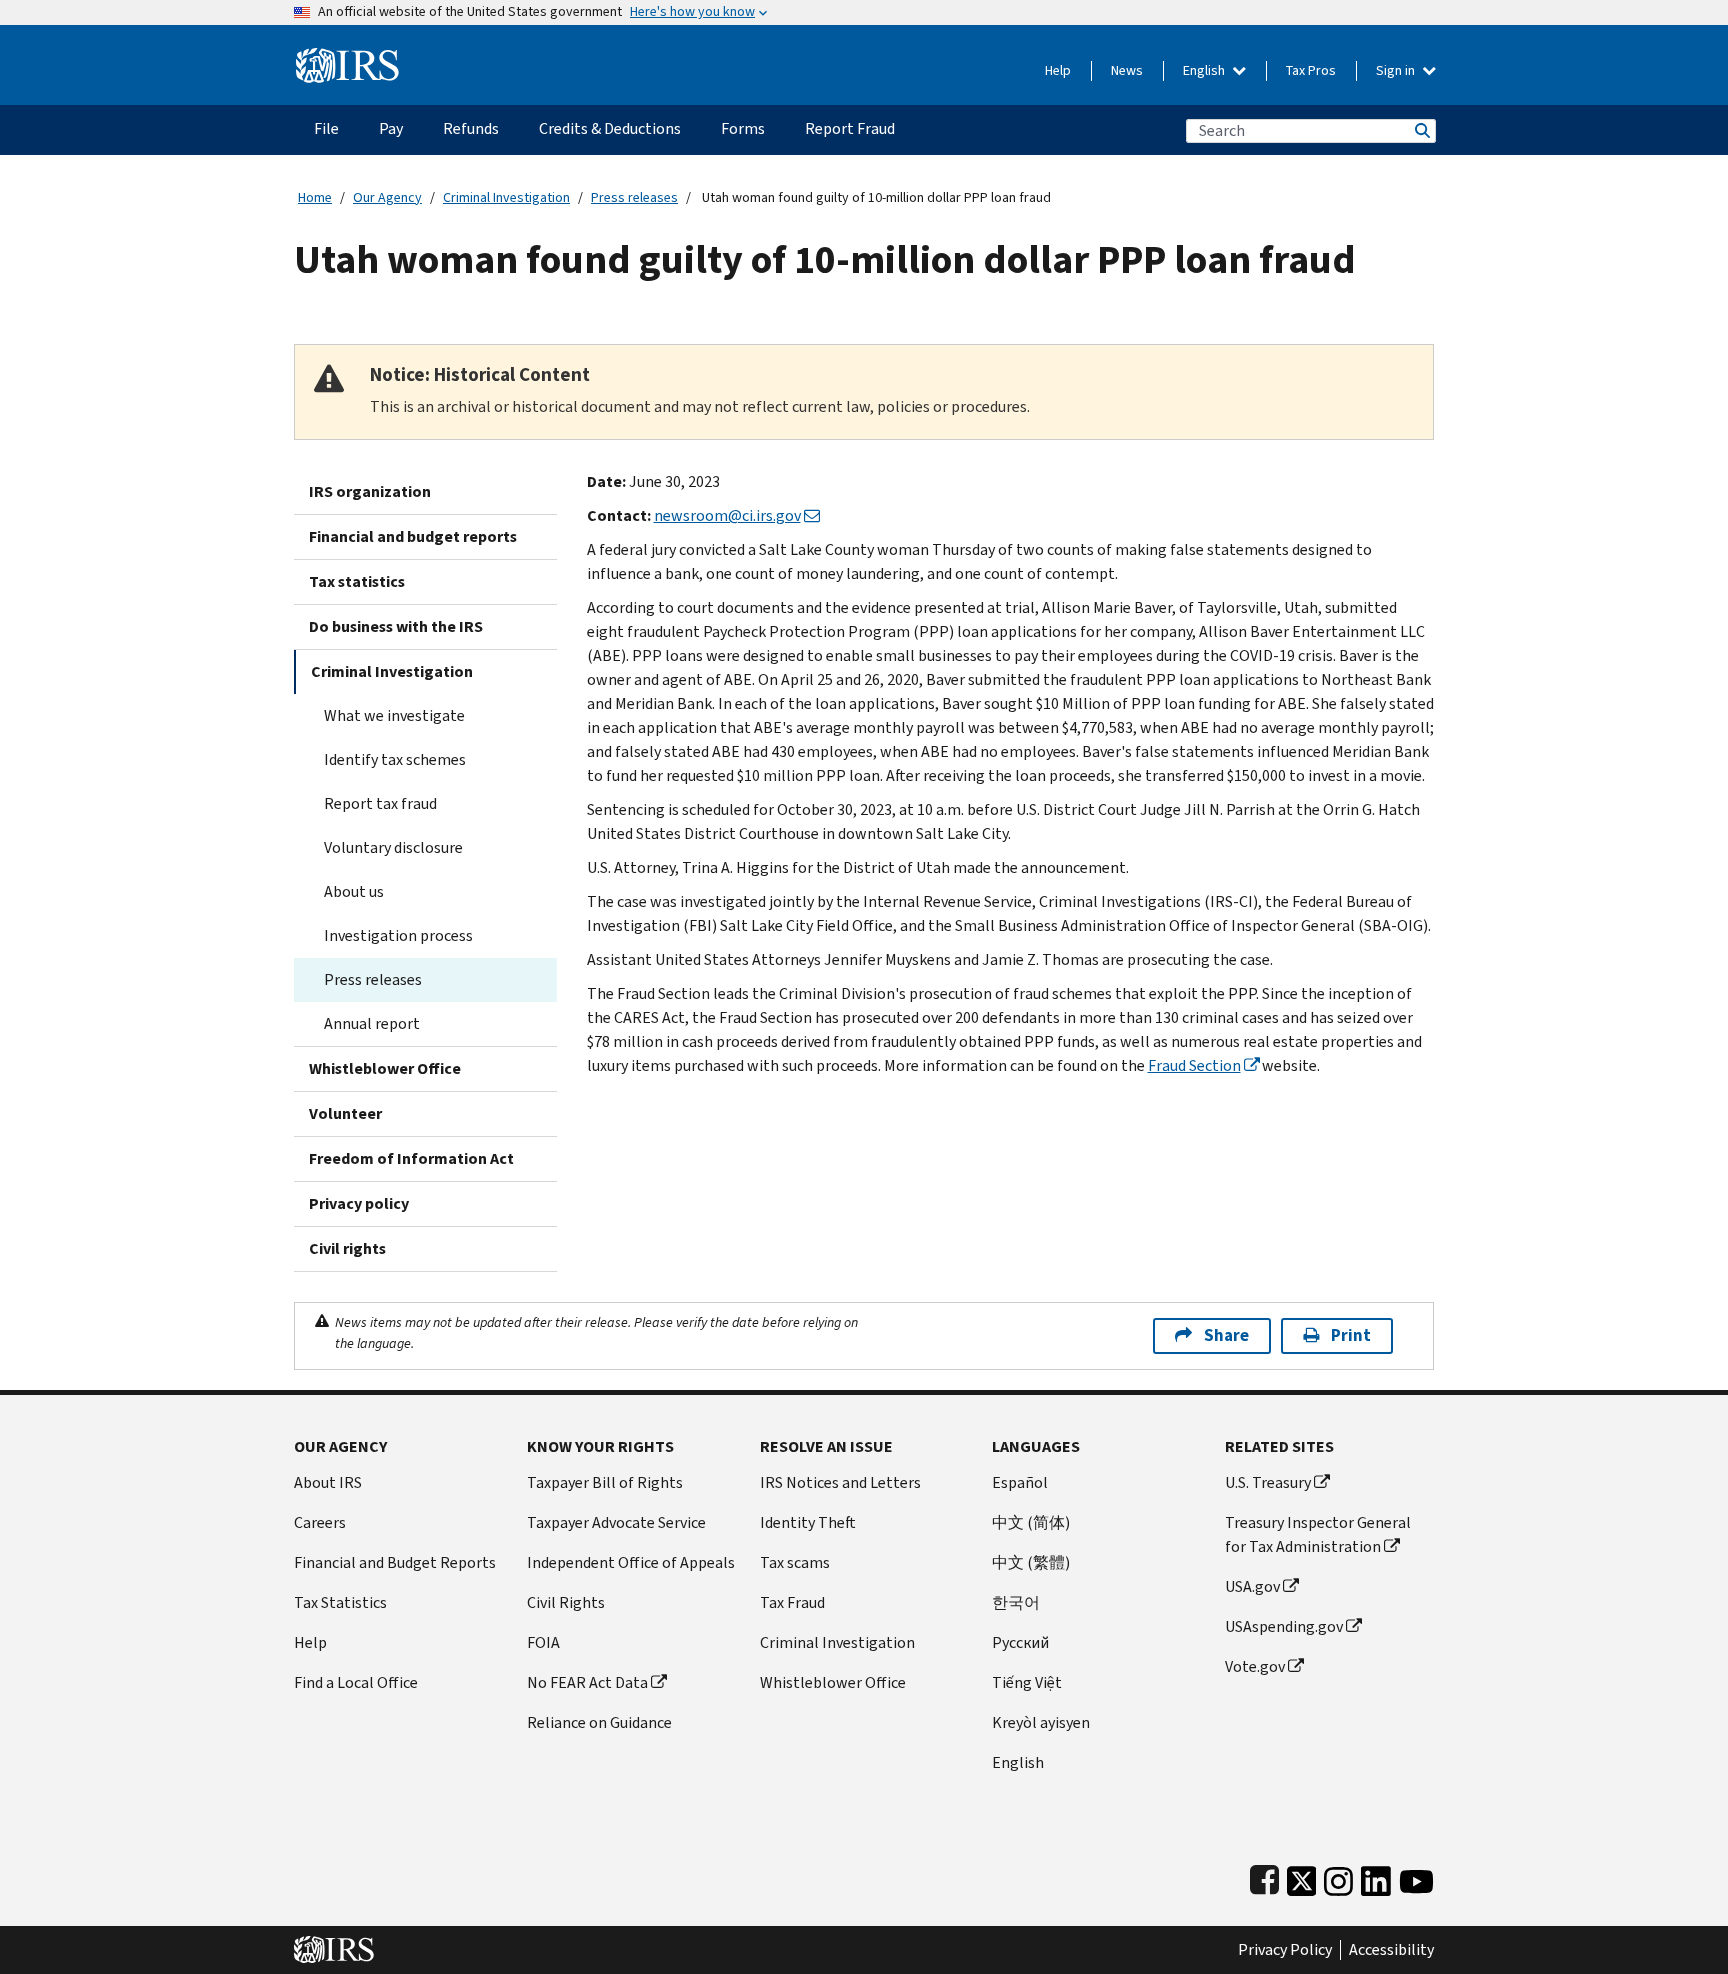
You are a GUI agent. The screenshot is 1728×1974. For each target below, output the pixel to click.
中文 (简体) (1031, 1522)
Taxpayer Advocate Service (616, 1522)
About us (354, 891)
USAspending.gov (1284, 1626)
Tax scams (795, 1562)
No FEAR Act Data (587, 1682)
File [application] (326, 128)
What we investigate (394, 715)
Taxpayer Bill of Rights (605, 1482)
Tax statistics (357, 581)
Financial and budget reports (413, 536)
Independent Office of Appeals (631, 1562)
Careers (320, 1522)
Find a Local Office (356, 1682)
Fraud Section (1194, 1065)
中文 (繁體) (1031, 1562)
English (1205, 70)
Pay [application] (391, 128)
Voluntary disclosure (393, 847)
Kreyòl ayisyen (1041, 1722)
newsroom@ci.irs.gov (727, 515)
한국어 (1016, 1602)
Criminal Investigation (506, 197)
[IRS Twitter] (1302, 1876)
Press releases (634, 197)
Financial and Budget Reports (395, 1562)
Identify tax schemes (395, 759)
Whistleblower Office (385, 1068)
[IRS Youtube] (1416, 1876)
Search (1421, 130)
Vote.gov (1255, 1666)
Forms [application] (743, 128)
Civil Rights (566, 1602)
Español (1020, 1482)
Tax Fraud (792, 1602)
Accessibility (1391, 1950)
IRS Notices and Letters (840, 1482)
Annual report (372, 1023)
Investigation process (398, 935)
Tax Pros (1311, 70)
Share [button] (1226, 1335)
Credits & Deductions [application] (610, 128)
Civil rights (347, 1248)
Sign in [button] (1397, 70)
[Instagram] (1338, 1876)
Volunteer (345, 1113)
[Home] (347, 57)
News (1127, 70)
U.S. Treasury (1268, 1482)
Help (1058, 70)
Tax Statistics (340, 1602)
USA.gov (1252, 1586)
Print (1351, 1335)
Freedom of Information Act (411, 1158)
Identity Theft (808, 1522)
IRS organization (370, 491)
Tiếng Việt (1027, 1682)
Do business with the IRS (396, 626)
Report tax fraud (380, 803)
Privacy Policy (1285, 1950)
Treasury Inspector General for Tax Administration (1318, 1534)
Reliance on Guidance (599, 1722)
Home (315, 197)
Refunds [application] (471, 128)
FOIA (543, 1642)
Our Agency (387, 197)
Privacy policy (359, 1203)
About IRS (328, 1482)
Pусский (1020, 1642)
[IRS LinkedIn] (1376, 1876)
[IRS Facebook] (1264, 1876)
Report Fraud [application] (850, 128)
